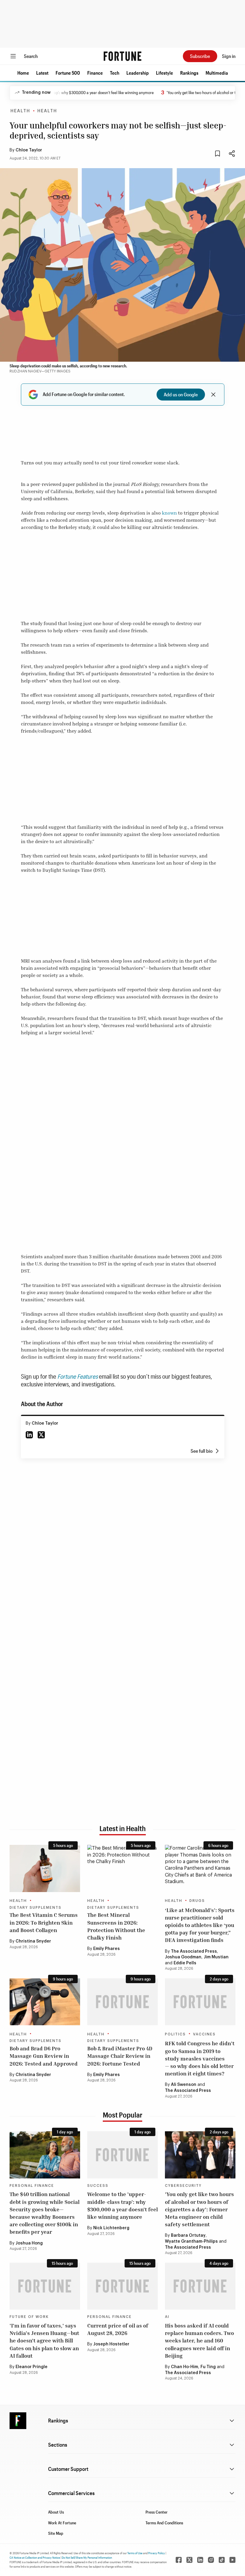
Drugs (197, 1901)
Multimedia (217, 73)
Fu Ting (208, 2367)
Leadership (138, 73)
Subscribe (200, 56)
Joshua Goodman (183, 1957)
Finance (95, 73)
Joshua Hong (29, 2243)
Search (31, 56)
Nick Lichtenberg (111, 2228)
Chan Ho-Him (184, 2367)
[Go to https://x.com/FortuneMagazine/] (189, 2560)
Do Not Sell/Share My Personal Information (87, 2557)
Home (23, 73)
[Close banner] (213, 395)
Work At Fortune (62, 2523)
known (169, 513)
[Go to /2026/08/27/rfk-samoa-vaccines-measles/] (200, 2002)
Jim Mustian (216, 1957)
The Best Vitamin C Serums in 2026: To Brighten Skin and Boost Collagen (44, 1922)
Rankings (189, 73)
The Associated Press (194, 1951)
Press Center (157, 2512)
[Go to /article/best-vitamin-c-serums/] (45, 1868)
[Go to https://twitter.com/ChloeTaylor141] (41, 1435)
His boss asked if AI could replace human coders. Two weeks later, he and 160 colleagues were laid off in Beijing (199, 2341)
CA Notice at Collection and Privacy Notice (35, 2557)
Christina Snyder (33, 1941)
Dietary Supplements (36, 1908)
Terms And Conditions (164, 2523)
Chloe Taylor (29, 150)
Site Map (56, 2533)
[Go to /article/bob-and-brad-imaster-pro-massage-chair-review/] (122, 2002)
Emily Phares (107, 1949)
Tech (115, 73)
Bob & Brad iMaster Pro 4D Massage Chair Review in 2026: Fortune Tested (120, 2056)
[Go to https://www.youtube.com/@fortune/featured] (232, 2560)
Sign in (229, 56)
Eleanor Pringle (32, 2367)
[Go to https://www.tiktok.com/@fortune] (222, 2560)
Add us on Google (181, 394)
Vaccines (204, 2034)
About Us (56, 2512)
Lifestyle (164, 73)
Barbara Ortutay (188, 2236)
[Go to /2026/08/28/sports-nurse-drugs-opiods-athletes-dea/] (200, 1868)
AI (167, 2317)
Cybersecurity (183, 2186)
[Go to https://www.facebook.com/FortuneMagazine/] (179, 2560)
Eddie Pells (185, 1963)
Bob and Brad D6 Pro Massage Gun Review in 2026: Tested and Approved (44, 2056)
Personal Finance (32, 2186)
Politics (175, 2034)
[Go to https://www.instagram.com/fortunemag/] (211, 2560)
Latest (42, 73)
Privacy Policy (157, 2553)
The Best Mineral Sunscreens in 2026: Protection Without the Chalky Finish (116, 1926)
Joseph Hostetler (111, 2344)
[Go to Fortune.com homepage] (122, 56)
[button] (23, 73)
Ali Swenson (184, 2085)
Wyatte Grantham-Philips (191, 2241)
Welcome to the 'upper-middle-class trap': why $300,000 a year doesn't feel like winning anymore (122, 2205)
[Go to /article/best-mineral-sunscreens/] (122, 1868)
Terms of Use (135, 2553)
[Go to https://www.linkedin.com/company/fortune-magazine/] (200, 2560)
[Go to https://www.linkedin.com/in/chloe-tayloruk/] (29, 1435)
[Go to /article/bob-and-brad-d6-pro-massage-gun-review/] (45, 2002)
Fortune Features (78, 1376)
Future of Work (29, 2317)
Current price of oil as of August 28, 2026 (118, 2329)
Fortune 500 (68, 73)
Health (20, 111)
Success (98, 2186)
